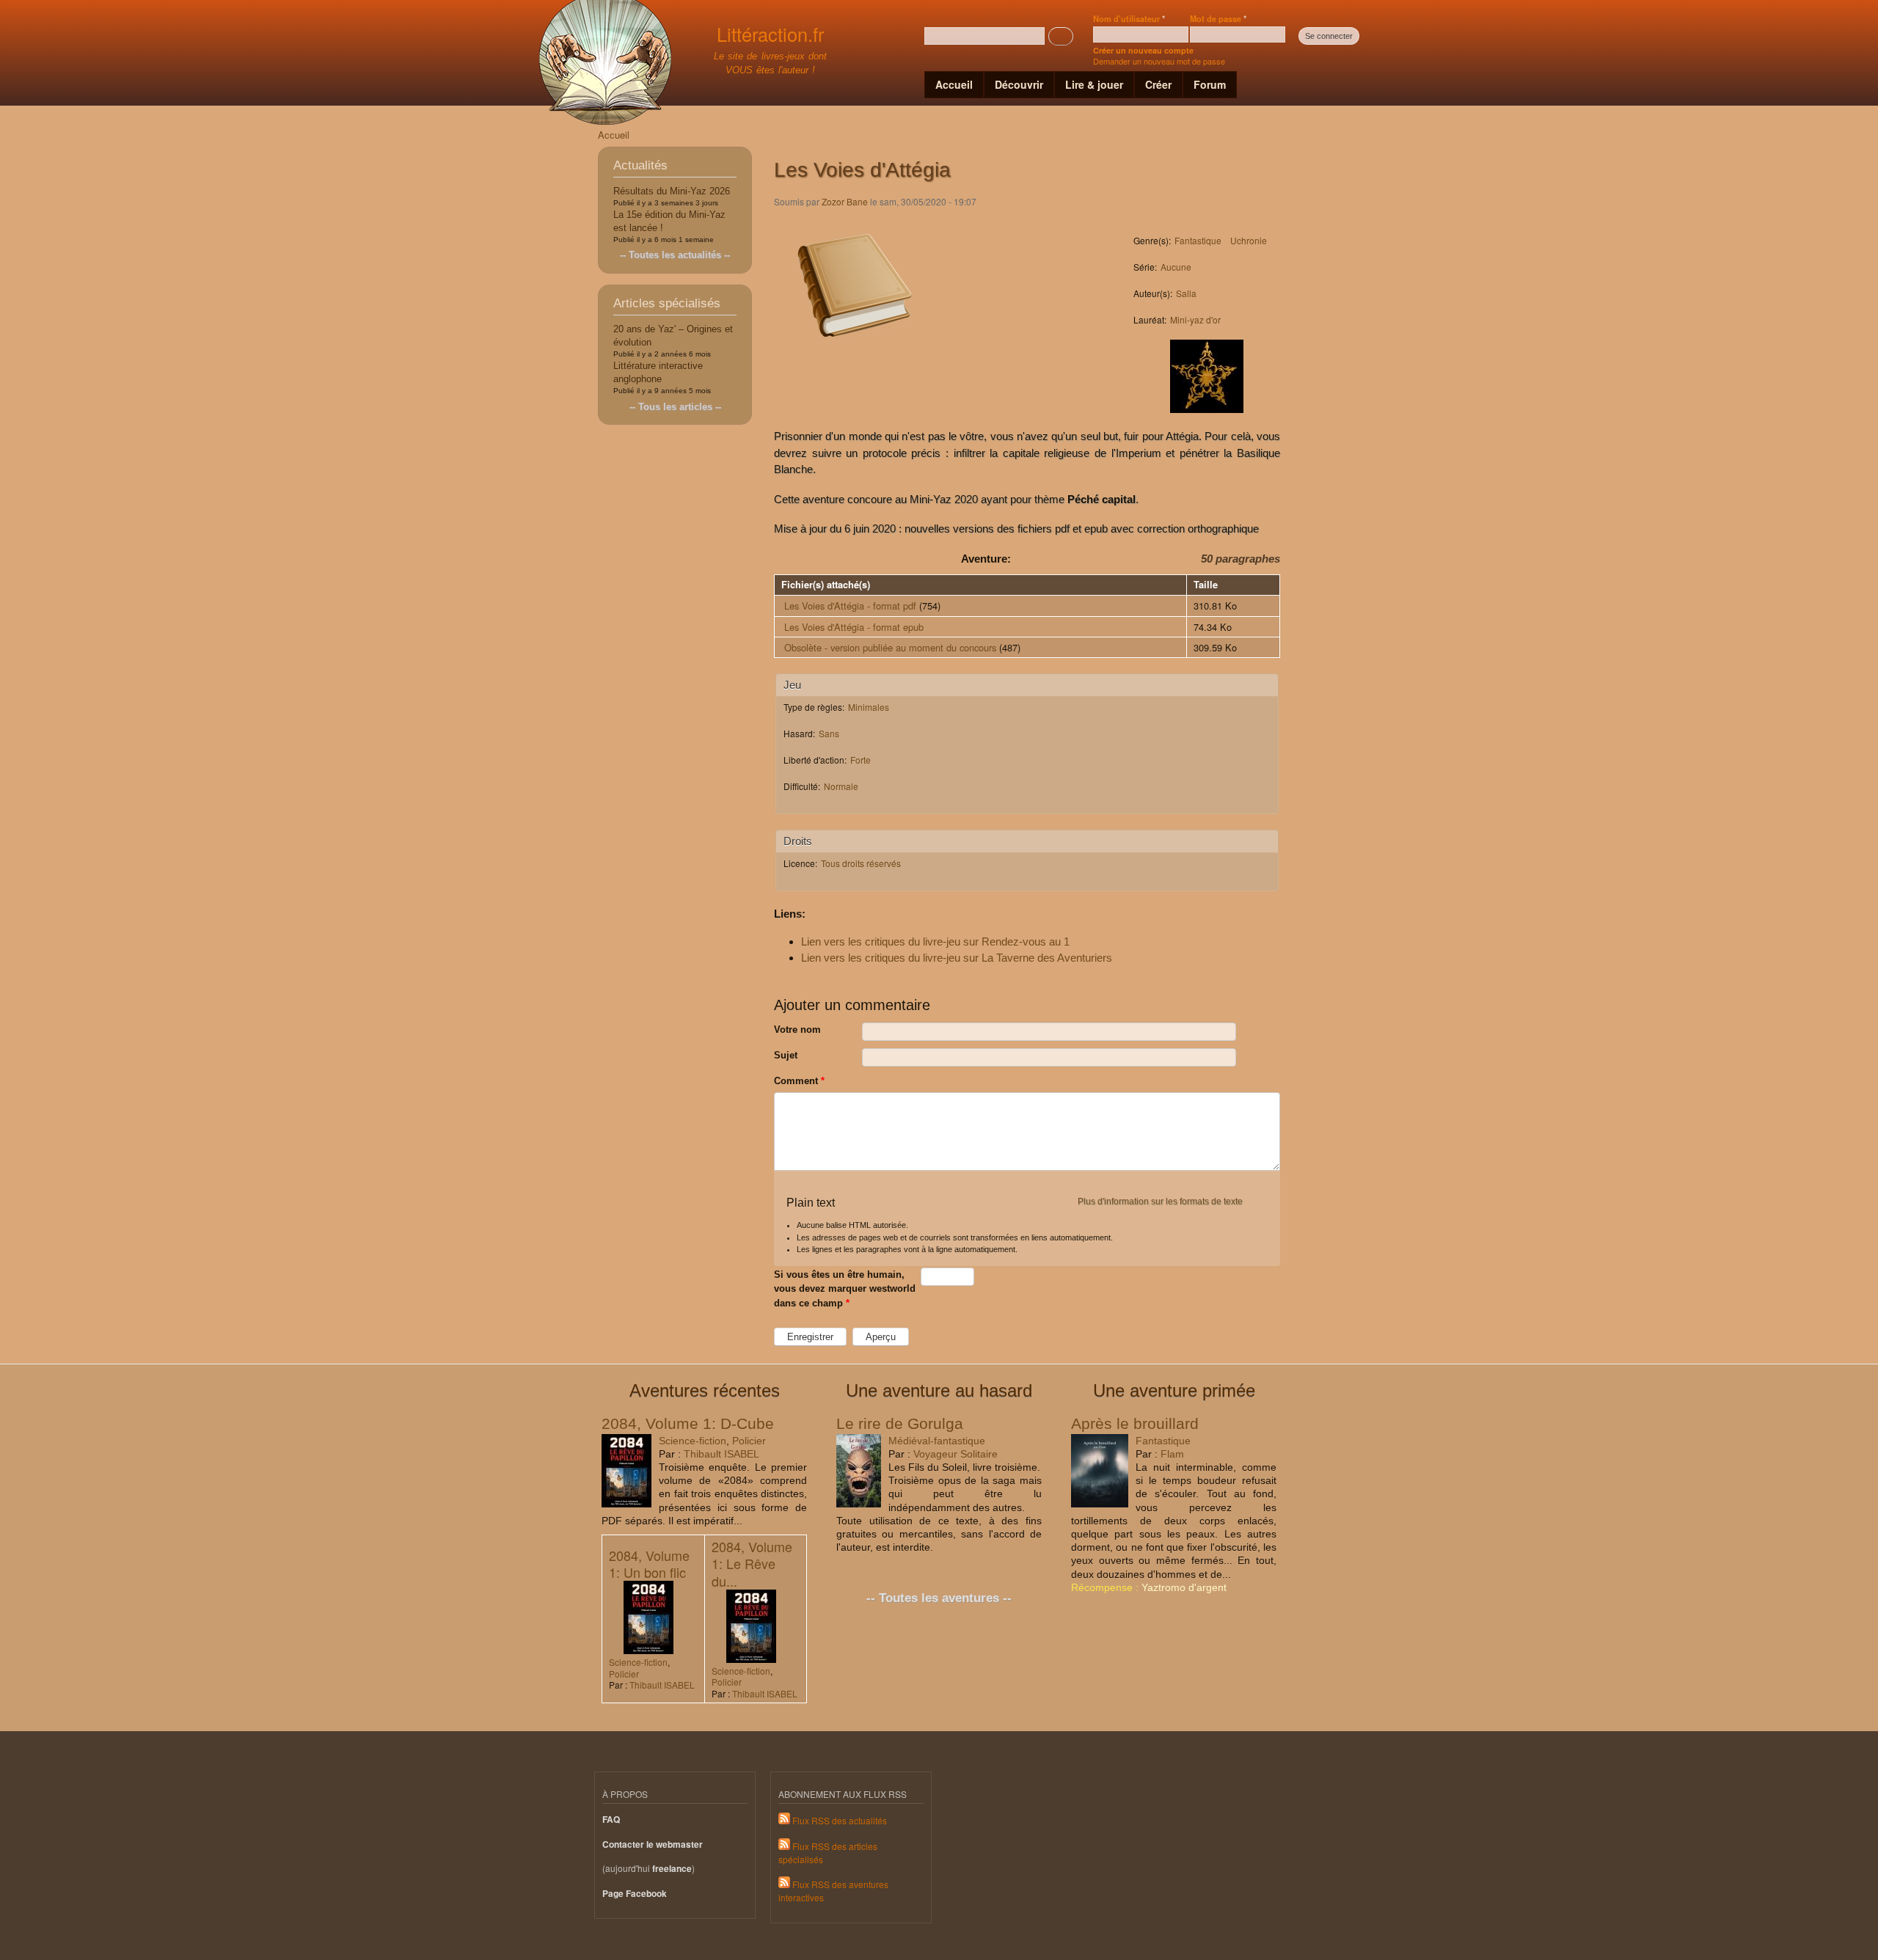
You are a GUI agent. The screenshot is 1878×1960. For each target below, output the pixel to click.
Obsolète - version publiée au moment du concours (890, 647)
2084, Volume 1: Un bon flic (649, 1564)
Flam (1172, 1454)
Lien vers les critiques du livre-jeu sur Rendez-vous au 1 (935, 941)
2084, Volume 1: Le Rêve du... (752, 1564)
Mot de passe (1218, 18)
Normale (841, 786)
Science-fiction (693, 1441)
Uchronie (1249, 240)
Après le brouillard (1135, 1423)
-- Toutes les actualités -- (675, 255)
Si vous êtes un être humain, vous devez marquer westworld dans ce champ (845, 1289)
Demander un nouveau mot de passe (1159, 61)
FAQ (611, 1820)
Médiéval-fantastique (937, 1441)
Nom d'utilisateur (1129, 18)
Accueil (954, 84)
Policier (749, 1441)
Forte (861, 760)
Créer (1158, 84)
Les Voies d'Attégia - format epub (854, 627)
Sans (829, 733)
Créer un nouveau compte (1143, 50)
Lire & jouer (1094, 84)
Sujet (786, 1055)
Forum (1210, 84)
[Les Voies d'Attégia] (855, 359)
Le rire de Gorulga (900, 1423)
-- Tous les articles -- (675, 407)
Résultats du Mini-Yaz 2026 (672, 191)
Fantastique (1198, 240)
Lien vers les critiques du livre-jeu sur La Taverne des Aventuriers (957, 958)
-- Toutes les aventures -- (939, 1598)
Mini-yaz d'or (1195, 319)
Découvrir (1019, 84)
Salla (1186, 293)
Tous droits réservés (861, 863)
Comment (799, 1081)
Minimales (869, 707)
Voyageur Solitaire (956, 1454)
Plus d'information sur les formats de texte (1160, 1202)
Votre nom (797, 1030)
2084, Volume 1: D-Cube (688, 1423)
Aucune (1176, 267)
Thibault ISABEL (721, 1454)
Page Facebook (635, 1894)
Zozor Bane (845, 201)
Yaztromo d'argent (1184, 1587)
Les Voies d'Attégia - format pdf (850, 606)
